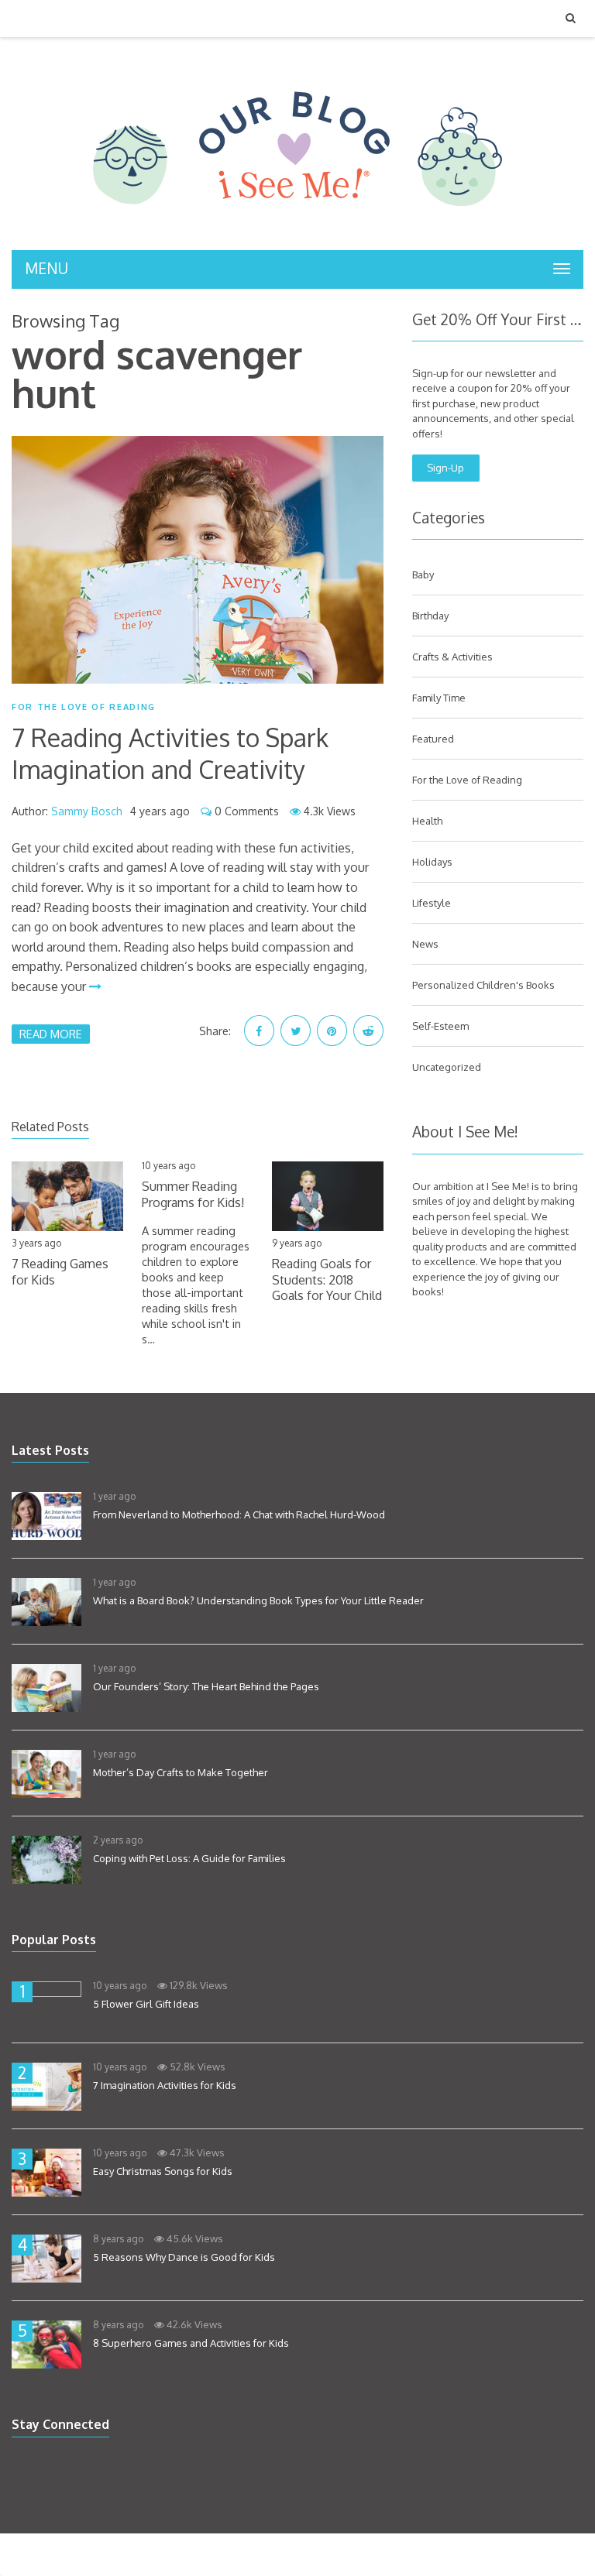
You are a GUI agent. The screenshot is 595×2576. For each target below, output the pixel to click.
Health (427, 821)
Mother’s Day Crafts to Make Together (181, 1772)
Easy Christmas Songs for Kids (163, 2171)
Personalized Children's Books (483, 985)
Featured (433, 739)
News (425, 944)
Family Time (439, 698)
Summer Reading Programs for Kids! (193, 1194)
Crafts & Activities (452, 657)
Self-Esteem (440, 1026)
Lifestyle (432, 903)
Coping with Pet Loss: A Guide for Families (189, 1858)
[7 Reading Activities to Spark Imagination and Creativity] (198, 560)
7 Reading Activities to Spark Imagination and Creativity (170, 754)
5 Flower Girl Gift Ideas (146, 2004)
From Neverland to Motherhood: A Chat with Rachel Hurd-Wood (239, 1514)
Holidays (432, 862)
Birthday (430, 616)
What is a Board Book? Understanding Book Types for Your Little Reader (258, 1600)
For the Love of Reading (84, 707)
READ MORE (51, 1034)
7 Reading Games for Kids (60, 1272)
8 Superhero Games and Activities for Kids (191, 2343)
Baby (423, 575)
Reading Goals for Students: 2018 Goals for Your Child (327, 1280)
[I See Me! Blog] (297, 230)
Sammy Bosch (87, 811)
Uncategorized (447, 1067)
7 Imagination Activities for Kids (165, 2085)
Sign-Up (445, 468)
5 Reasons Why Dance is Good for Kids (184, 2257)
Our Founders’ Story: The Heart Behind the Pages (206, 1686)
